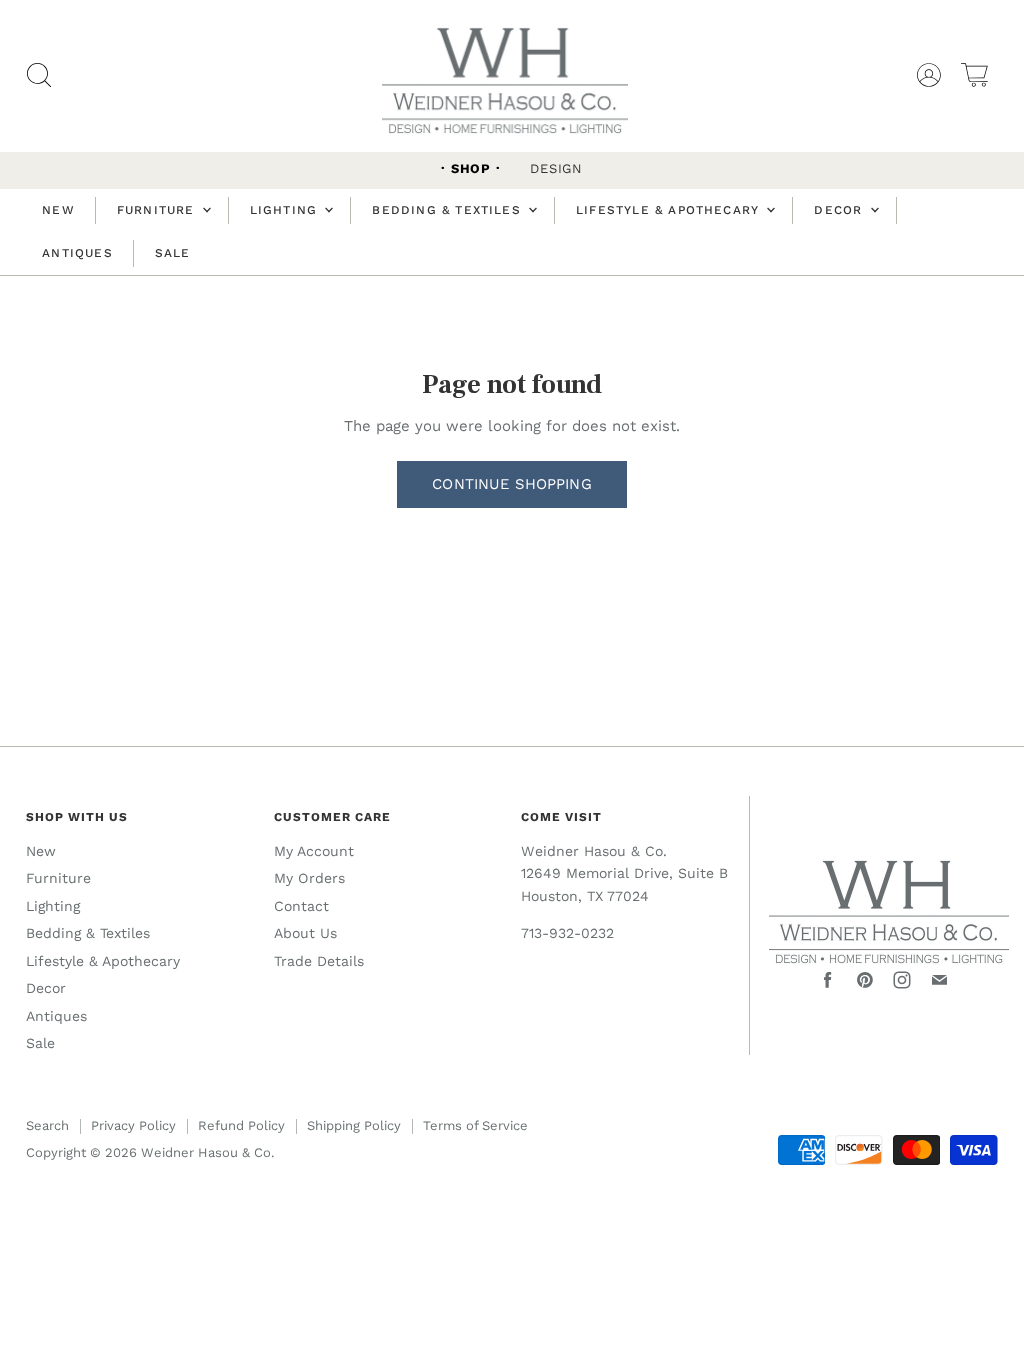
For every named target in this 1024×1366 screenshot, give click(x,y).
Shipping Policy (354, 1125)
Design (556, 168)
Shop (471, 168)
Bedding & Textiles (449, 210)
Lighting (286, 210)
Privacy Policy (133, 1125)
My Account (314, 851)
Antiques (77, 253)
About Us (305, 933)
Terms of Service (475, 1125)
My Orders (309, 878)
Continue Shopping (512, 484)
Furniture (158, 210)
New (58, 210)
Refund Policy (241, 1125)
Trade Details (319, 961)
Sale (173, 253)
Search (47, 1125)
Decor (840, 210)
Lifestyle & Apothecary (670, 210)
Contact (301, 906)
